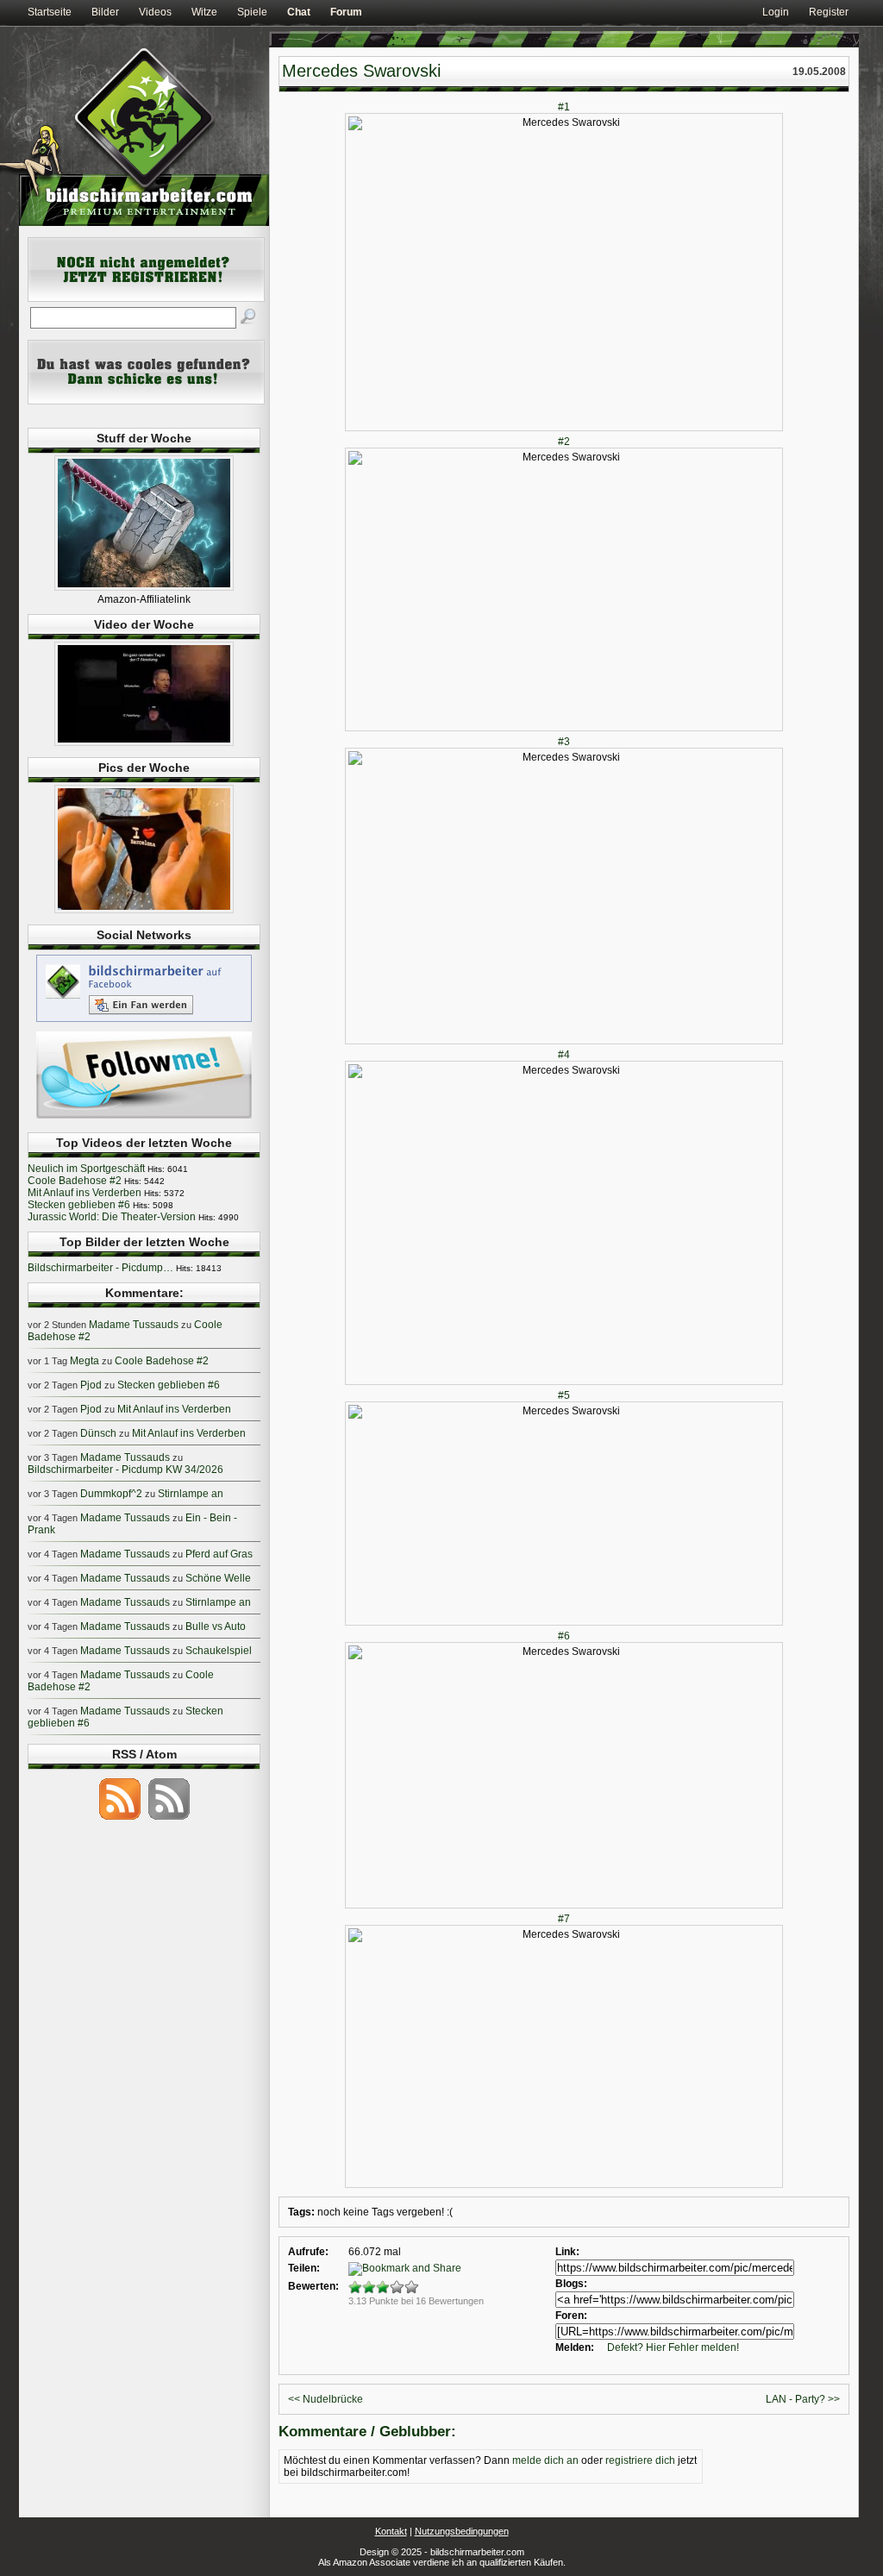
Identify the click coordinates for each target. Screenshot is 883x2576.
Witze (204, 12)
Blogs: (571, 2284)
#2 (564, 442)
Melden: (575, 2347)
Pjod (91, 1385)
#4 (564, 1055)
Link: (567, 2252)
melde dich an (545, 2460)
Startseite (50, 12)
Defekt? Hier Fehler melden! (673, 2347)
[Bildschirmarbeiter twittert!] (144, 1118)
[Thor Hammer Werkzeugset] (144, 587)
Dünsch (98, 1433)
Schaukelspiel (219, 1651)
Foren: (571, 2316)
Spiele (252, 12)
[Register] (146, 298)
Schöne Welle (218, 1578)
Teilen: (304, 2268)
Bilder (105, 12)
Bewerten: (313, 2286)
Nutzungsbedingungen (462, 2531)
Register (829, 12)
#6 (564, 1636)
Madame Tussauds (134, 1325)
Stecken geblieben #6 (79, 1205)
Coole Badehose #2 (75, 1181)
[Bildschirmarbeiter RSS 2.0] (120, 1819)
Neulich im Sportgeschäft (86, 1169)
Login (776, 12)
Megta (85, 1361)
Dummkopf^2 (111, 1494)
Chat (299, 12)
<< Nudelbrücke (326, 2399)
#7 (564, 1919)
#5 (564, 1395)
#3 (564, 742)
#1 (564, 107)
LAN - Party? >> (803, 2399)
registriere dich (640, 2460)
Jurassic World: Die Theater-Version (112, 1217)
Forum (346, 12)
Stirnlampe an (191, 1494)
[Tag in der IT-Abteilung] (144, 743)
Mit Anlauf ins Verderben (85, 1193)
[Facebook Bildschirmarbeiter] (144, 1021)
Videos (155, 12)
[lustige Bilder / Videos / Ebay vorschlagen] (146, 401)
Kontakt (391, 2531)
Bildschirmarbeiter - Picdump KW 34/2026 (125, 1470)
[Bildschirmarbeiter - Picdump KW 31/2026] (144, 910)
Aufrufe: (308, 2252)
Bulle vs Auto (216, 1626)
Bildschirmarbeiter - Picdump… (100, 1268)
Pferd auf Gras (219, 1554)
